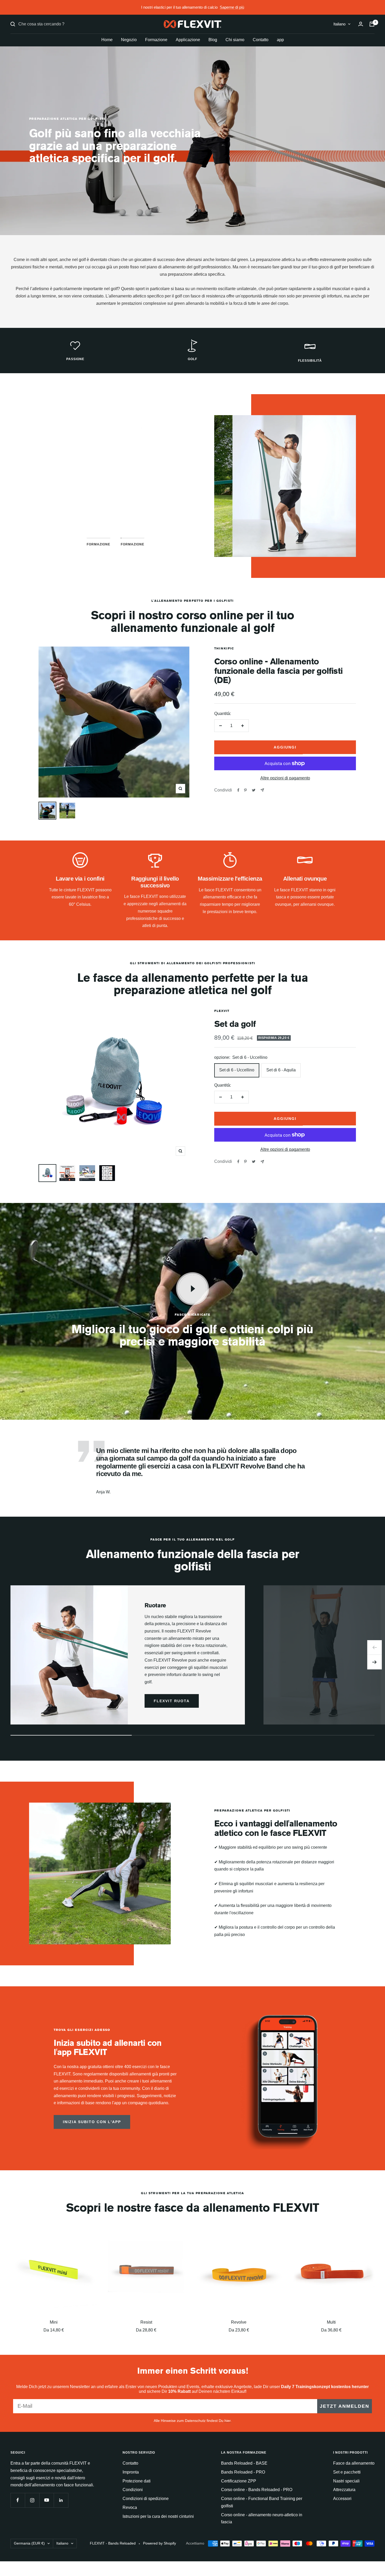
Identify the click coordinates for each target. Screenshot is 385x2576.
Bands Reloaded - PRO (243, 2472)
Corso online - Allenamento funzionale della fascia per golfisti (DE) (278, 671)
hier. (228, 2421)
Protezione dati (137, 2481)
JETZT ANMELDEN (345, 2406)
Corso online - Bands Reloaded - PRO (257, 2490)
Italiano (339, 24)
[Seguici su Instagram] (32, 2500)
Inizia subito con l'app (92, 2122)
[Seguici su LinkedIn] (61, 2500)
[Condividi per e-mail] (262, 790)
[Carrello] (372, 24)
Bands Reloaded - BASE (244, 2463)
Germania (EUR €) (29, 2543)
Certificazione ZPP (239, 2481)
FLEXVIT (222, 1011)
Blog (213, 40)
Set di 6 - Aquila (281, 1070)
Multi (331, 2322)
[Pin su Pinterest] (245, 790)
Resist (146, 2322)
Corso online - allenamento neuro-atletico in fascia (262, 2518)
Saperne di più (232, 7)
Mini (54, 2322)
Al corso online (115, 511)
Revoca (130, 2507)
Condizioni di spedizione (146, 2499)
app (280, 40)
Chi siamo (235, 40)
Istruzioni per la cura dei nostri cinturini (158, 2516)
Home (107, 40)
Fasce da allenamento (354, 2463)
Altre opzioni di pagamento (285, 778)
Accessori (342, 2499)
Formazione (156, 40)
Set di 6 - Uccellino (237, 1070)
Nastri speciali (346, 2481)
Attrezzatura (344, 2490)
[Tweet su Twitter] (254, 790)
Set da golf (235, 1024)
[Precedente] (375, 1647)
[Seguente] (375, 1662)
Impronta (131, 2472)
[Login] (361, 24)
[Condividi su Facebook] (238, 790)
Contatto (261, 40)
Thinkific (224, 648)
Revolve (239, 2322)
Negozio (129, 40)
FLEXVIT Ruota (172, 1701)
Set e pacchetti (347, 2472)
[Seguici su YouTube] (46, 2500)
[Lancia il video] (192, 1289)
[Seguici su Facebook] (18, 2500)
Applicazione (188, 40)
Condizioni (133, 2490)
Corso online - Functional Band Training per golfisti (262, 2502)
